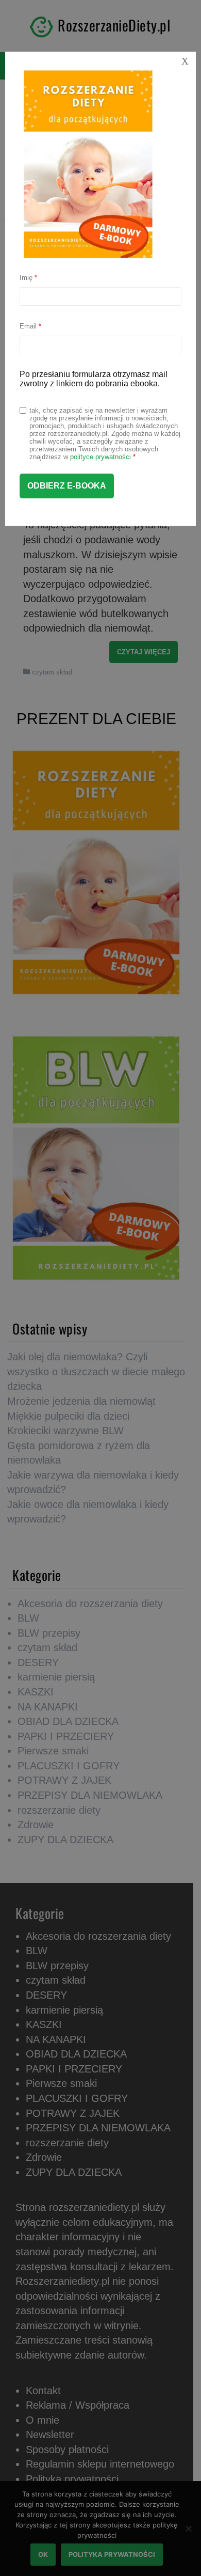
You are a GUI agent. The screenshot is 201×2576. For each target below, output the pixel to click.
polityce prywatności (100, 457)
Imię (28, 278)
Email (30, 326)
